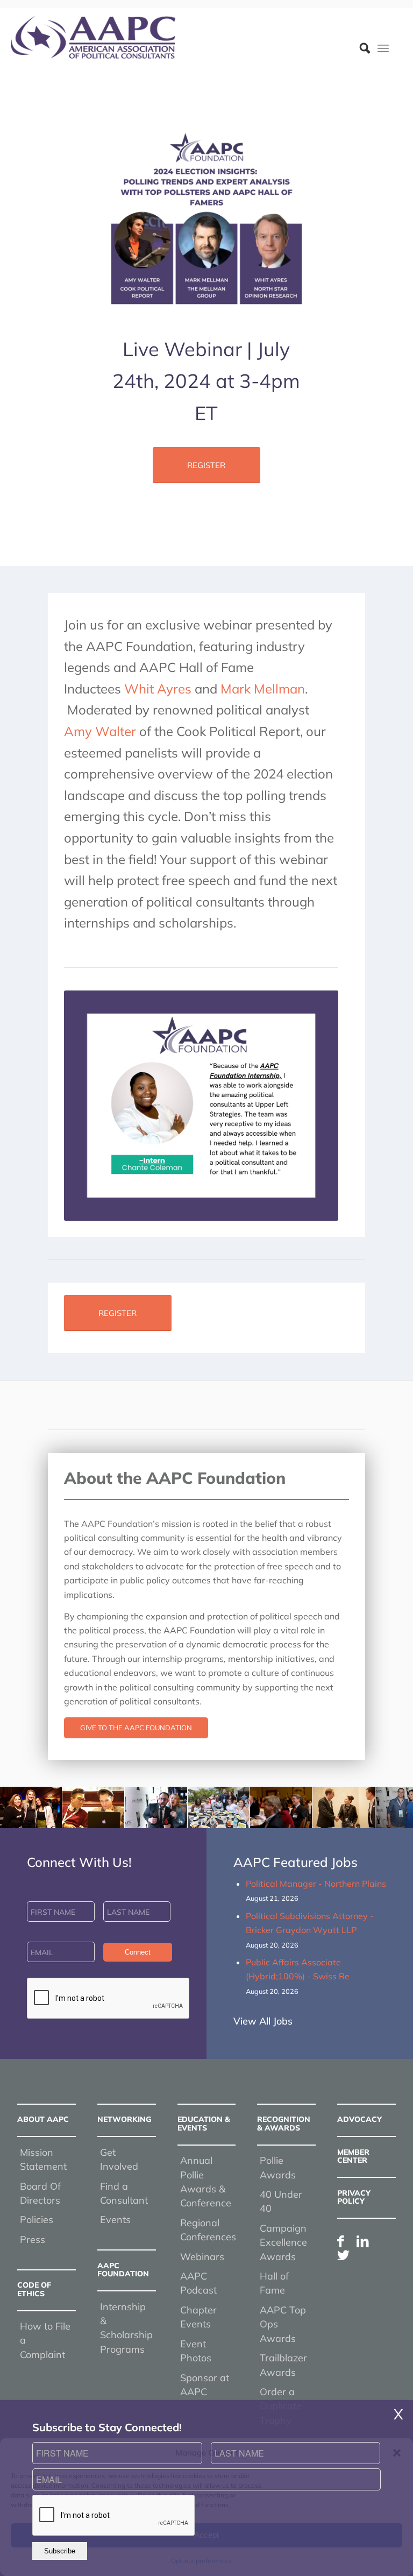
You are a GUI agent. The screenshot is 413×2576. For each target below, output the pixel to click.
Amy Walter (100, 731)
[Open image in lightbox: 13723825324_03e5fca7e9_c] (50, 1816)
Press (33, 2239)
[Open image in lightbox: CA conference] (300, 1816)
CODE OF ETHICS (34, 2289)
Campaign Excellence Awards (283, 2242)
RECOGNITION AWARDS (284, 2123)
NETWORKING (124, 2119)
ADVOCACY (359, 2119)
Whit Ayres (158, 689)
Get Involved (119, 2159)
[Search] (359, 48)
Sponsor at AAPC (205, 2384)
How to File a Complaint (45, 2340)
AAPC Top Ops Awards (283, 2324)
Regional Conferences (208, 2230)
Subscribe (60, 2551)
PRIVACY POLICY (354, 2196)
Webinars (202, 2257)
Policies (37, 2220)
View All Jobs (263, 2021)
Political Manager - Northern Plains (316, 1884)
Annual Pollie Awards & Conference (206, 2182)
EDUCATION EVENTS (204, 2123)
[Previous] (24, 1807)
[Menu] (383, 48)
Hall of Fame (274, 2283)
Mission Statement (43, 2159)
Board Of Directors (40, 2193)
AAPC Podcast (198, 2283)
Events (115, 2220)
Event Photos (196, 2351)
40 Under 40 (281, 2201)
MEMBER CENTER (353, 2156)
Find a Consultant (124, 2193)
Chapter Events (198, 2317)
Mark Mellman (263, 689)
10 (245, 1817)
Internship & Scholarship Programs (126, 2328)
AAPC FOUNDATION (123, 2270)
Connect (138, 1952)
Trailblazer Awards (283, 2365)
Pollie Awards (278, 2167)
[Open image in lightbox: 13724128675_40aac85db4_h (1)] (112, 1816)
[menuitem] (359, 48)
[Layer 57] (93, 37)
